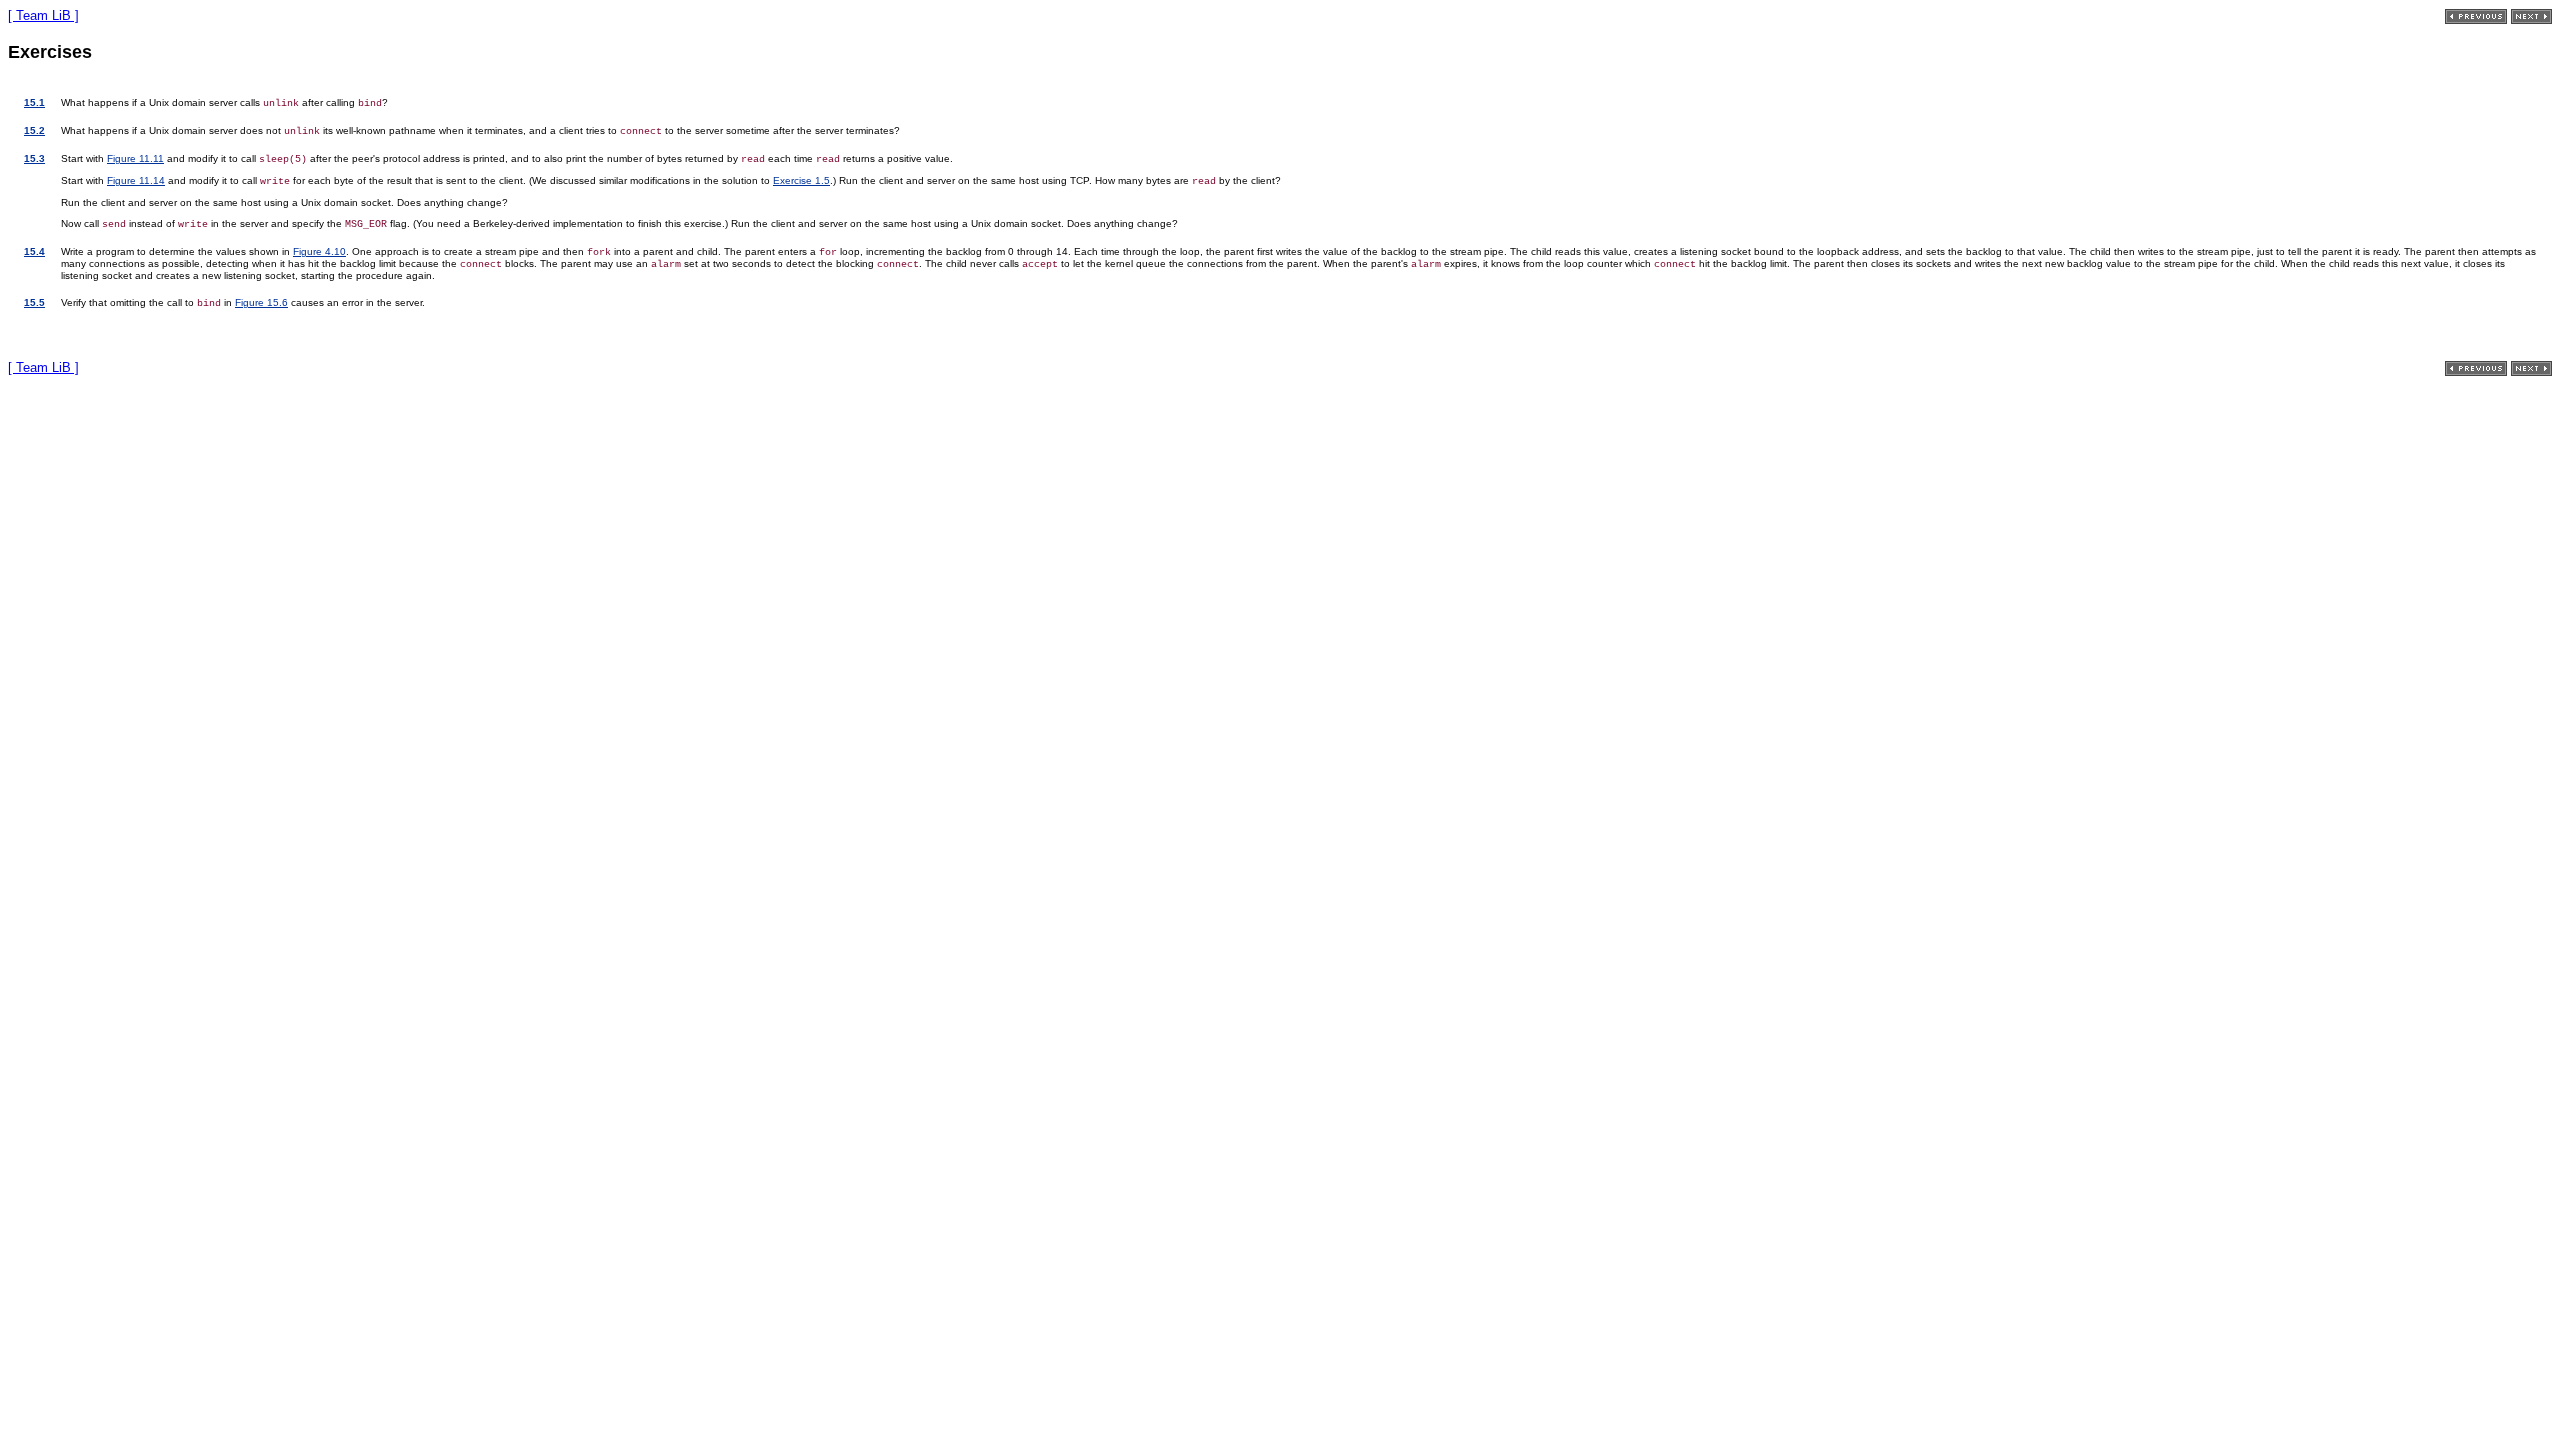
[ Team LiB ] (43, 15)
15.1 (34, 102)
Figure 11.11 (135, 158)
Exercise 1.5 (801, 180)
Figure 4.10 (319, 251)
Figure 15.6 (261, 302)
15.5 (34, 302)
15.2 (34, 130)
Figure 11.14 (136, 180)
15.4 (34, 251)
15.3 (34, 158)
